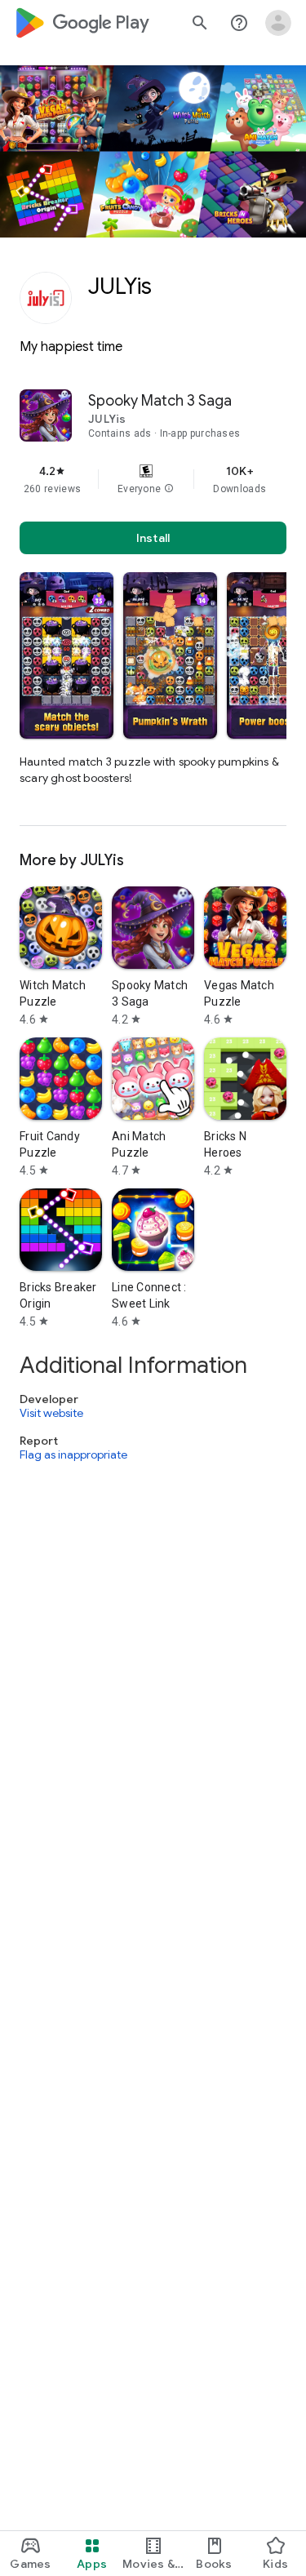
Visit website (51, 1413)
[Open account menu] (278, 23)
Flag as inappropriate (73, 1455)
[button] (169, 489)
